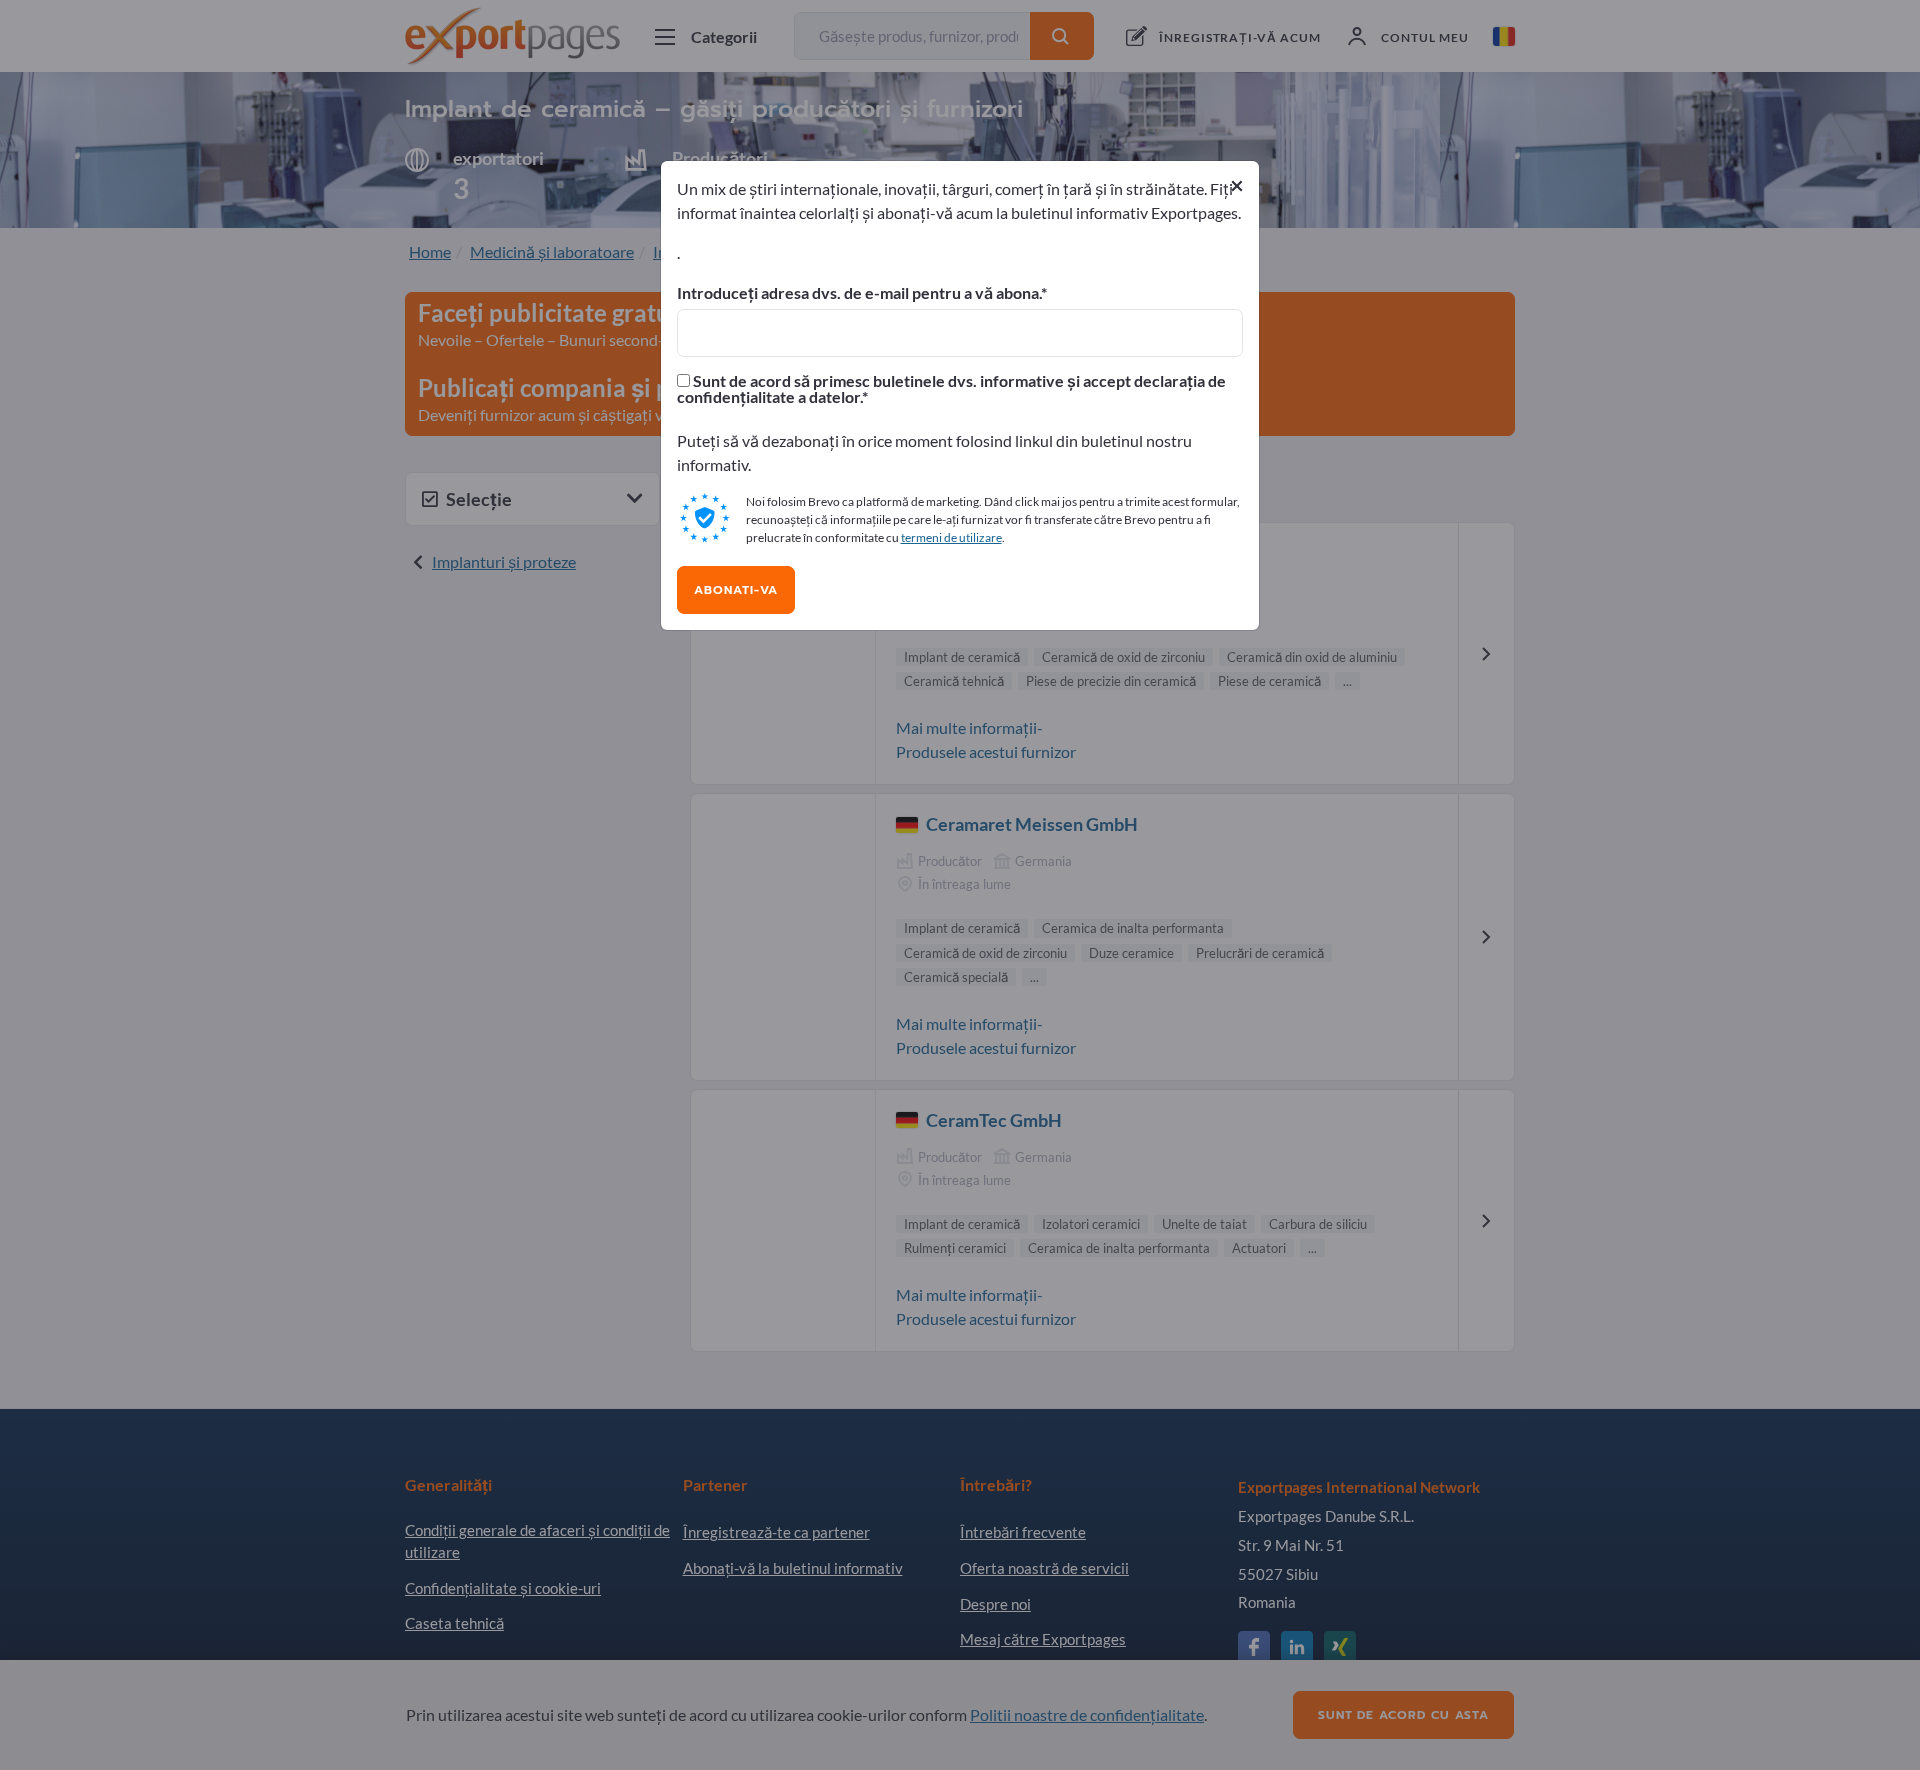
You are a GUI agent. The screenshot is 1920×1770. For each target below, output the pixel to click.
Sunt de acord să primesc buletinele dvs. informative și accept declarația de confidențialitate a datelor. (951, 389)
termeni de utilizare (951, 537)
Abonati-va (736, 590)
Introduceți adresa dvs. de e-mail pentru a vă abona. (859, 293)
